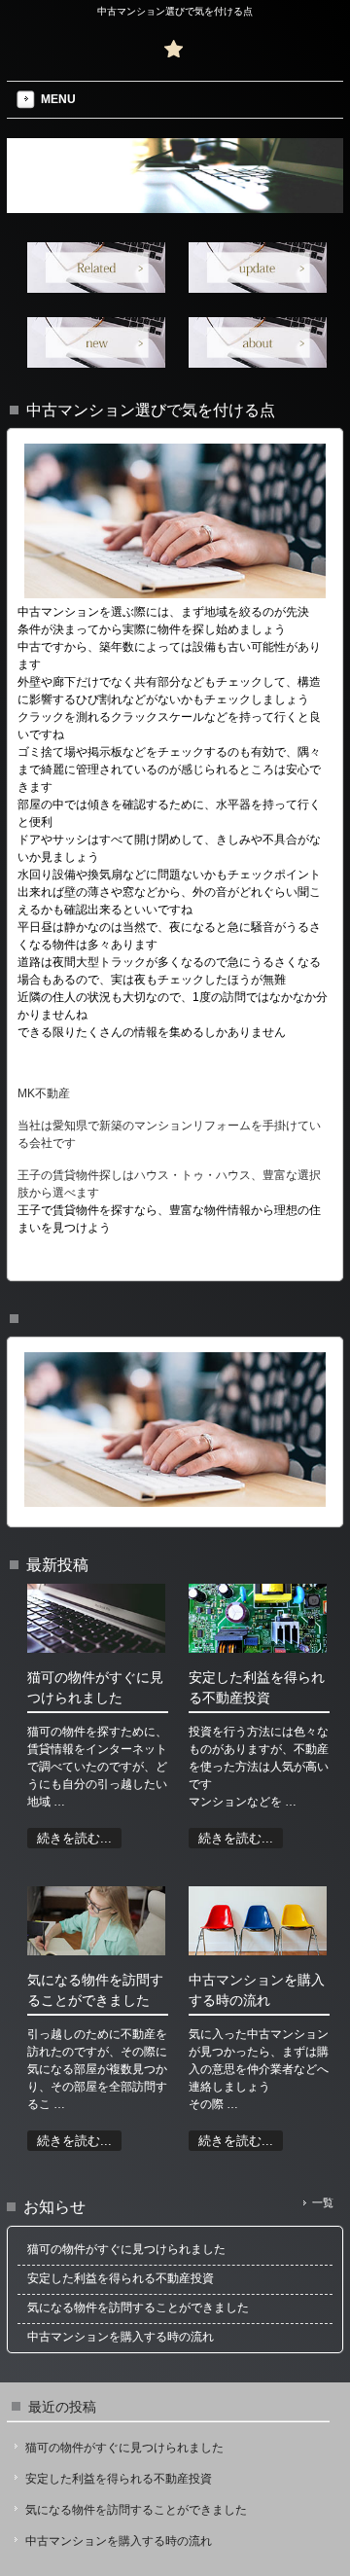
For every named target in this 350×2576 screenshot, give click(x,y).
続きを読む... (74, 1838)
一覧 (323, 2202)
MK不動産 (44, 1093)
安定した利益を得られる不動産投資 (119, 2479)
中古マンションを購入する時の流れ (119, 2541)
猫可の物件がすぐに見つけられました (124, 2448)
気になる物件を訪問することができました (136, 2510)
